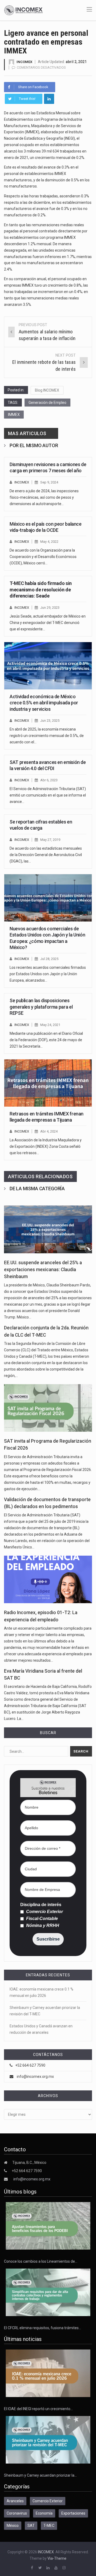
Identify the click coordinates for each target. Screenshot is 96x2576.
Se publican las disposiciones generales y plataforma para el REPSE (41, 1007)
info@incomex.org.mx (35, 2077)
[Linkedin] (49, 99)
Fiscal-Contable (41, 1919)
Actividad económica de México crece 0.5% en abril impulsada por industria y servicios (44, 703)
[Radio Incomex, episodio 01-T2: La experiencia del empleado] (48, 1579)
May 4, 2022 (49, 542)
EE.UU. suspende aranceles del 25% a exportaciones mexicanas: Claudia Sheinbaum (43, 1270)
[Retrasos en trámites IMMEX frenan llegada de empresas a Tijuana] (48, 1083)
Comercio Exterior (44, 1912)
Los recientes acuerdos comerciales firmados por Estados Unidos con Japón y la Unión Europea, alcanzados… (48, 974)
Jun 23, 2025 (50, 721)
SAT (31, 2526)
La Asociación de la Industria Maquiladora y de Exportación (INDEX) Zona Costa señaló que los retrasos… (46, 1146)
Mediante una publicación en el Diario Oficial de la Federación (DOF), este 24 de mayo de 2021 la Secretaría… (46, 1040)
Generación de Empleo (47, 403)
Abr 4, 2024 (49, 1131)
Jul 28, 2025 (49, 959)
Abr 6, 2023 (49, 780)
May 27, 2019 (50, 840)
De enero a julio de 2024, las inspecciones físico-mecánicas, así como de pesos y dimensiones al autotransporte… (44, 497)
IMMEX (14, 415)
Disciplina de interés (41, 1905)
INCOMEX (24, 62)
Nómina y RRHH (42, 1926)
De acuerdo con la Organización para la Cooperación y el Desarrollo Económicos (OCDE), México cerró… (43, 557)
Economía (44, 2513)
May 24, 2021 (50, 1025)
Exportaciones (73, 2513)
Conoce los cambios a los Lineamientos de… (41, 2261)
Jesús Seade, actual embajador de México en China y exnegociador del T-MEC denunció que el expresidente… (48, 623)
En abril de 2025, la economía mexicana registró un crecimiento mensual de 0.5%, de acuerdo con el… (47, 736)
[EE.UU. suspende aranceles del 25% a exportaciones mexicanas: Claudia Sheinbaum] (48, 1229)
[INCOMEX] (23, 10)
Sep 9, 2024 (49, 482)
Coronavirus (17, 2513)
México (13, 2526)
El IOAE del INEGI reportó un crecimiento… (38, 2409)
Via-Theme (57, 2558)
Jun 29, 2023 (50, 608)
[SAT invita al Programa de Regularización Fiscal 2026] (48, 1408)
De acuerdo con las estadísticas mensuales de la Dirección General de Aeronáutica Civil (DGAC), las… (46, 855)
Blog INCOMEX (47, 390)
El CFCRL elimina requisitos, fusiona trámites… (43, 2328)
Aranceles (15, 2501)
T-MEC (49, 2526)
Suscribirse (48, 1939)
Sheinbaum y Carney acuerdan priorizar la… (40, 2475)
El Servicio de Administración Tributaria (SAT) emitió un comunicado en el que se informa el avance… (48, 795)
